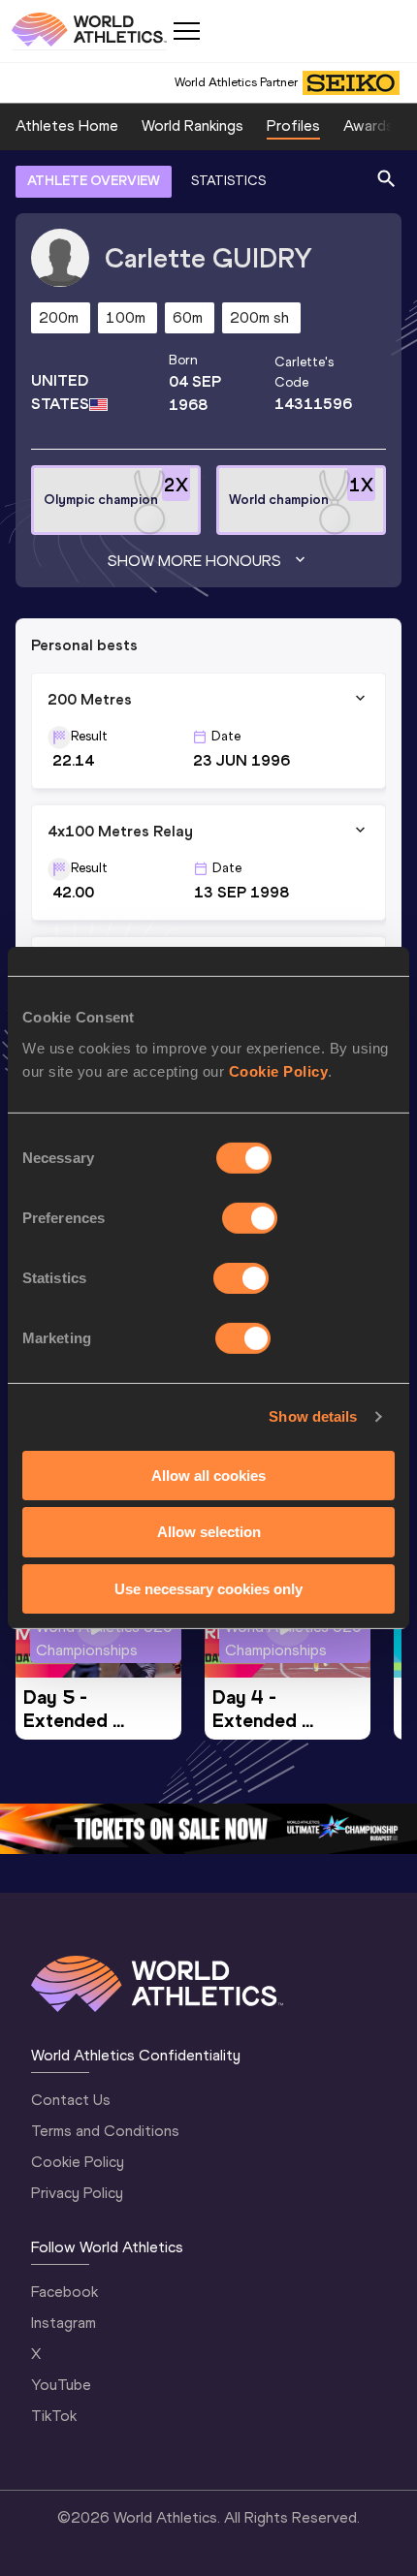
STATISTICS (228, 181)
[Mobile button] (186, 31)
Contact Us (71, 2100)
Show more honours (194, 561)
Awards (369, 126)
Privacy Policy (77, 2193)
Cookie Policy (279, 1070)
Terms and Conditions (105, 2131)
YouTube (61, 2385)
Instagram (64, 2323)
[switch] (250, 1217)
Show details (313, 1416)
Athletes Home (67, 126)
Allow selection (209, 1532)
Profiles (293, 126)
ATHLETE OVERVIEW (94, 181)
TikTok (54, 2416)
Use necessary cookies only (208, 1589)
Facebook (64, 2292)
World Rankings (192, 126)
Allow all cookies (208, 1475)
